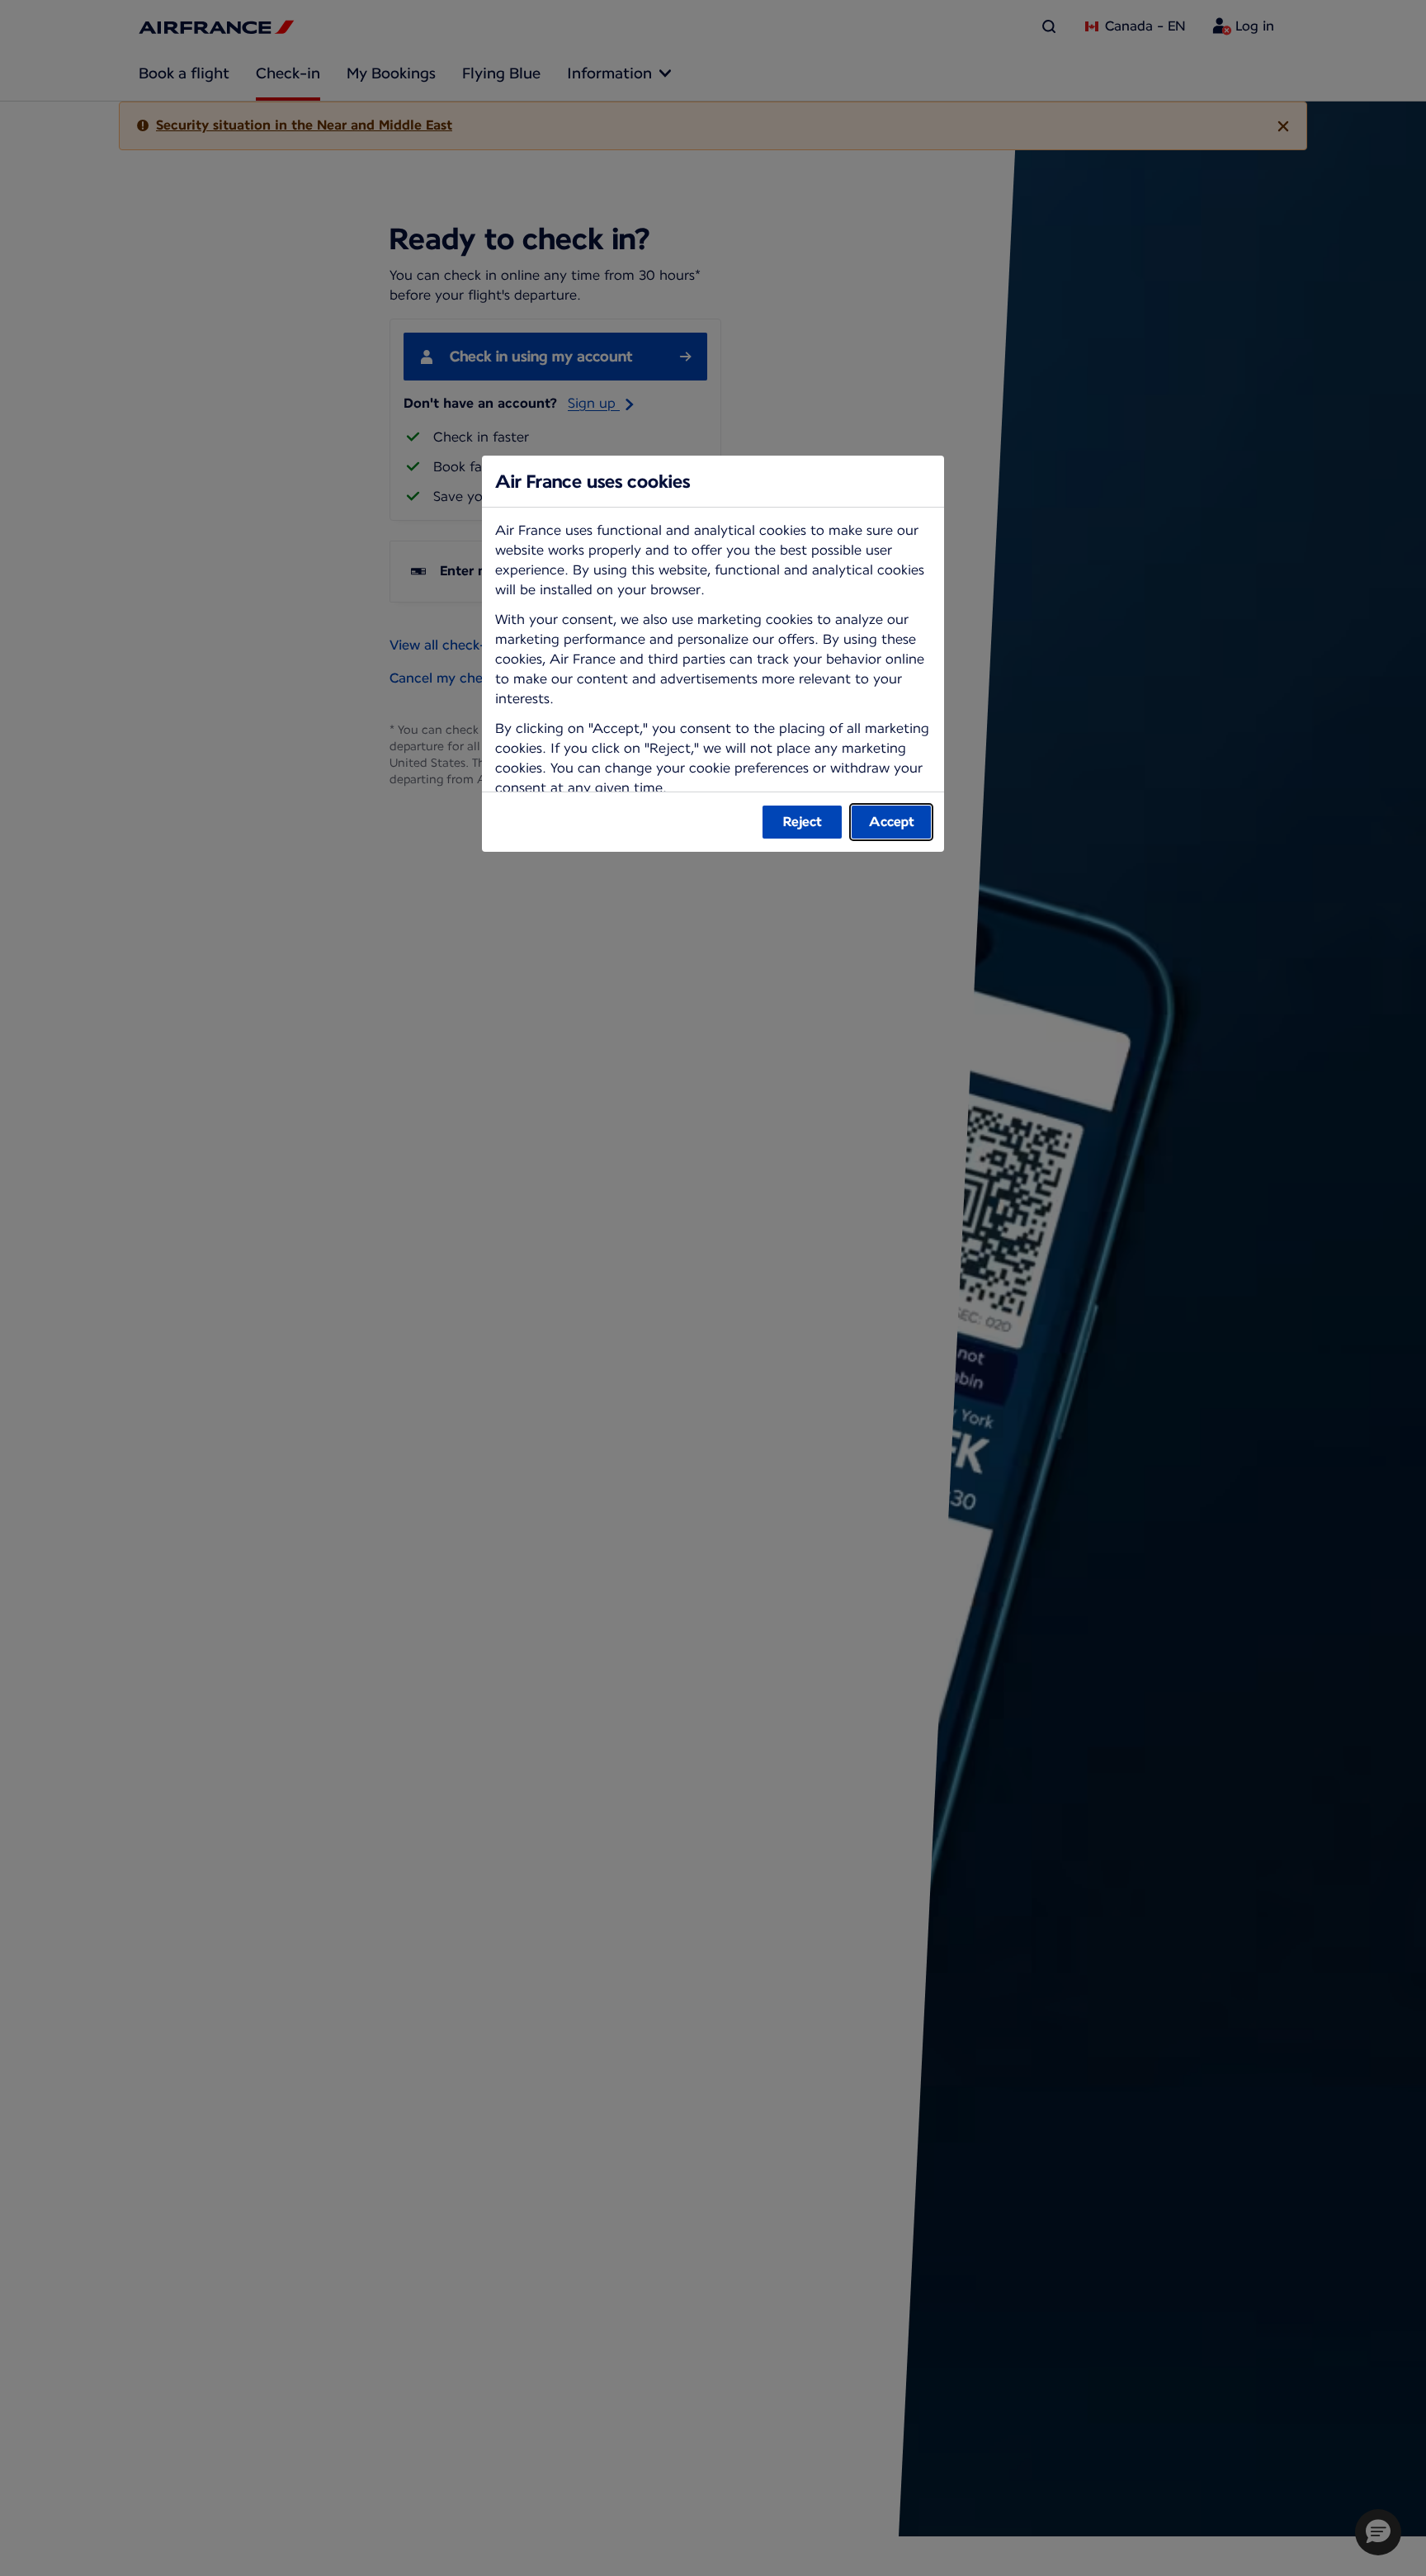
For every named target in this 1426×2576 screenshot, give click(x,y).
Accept (892, 822)
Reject (803, 822)
